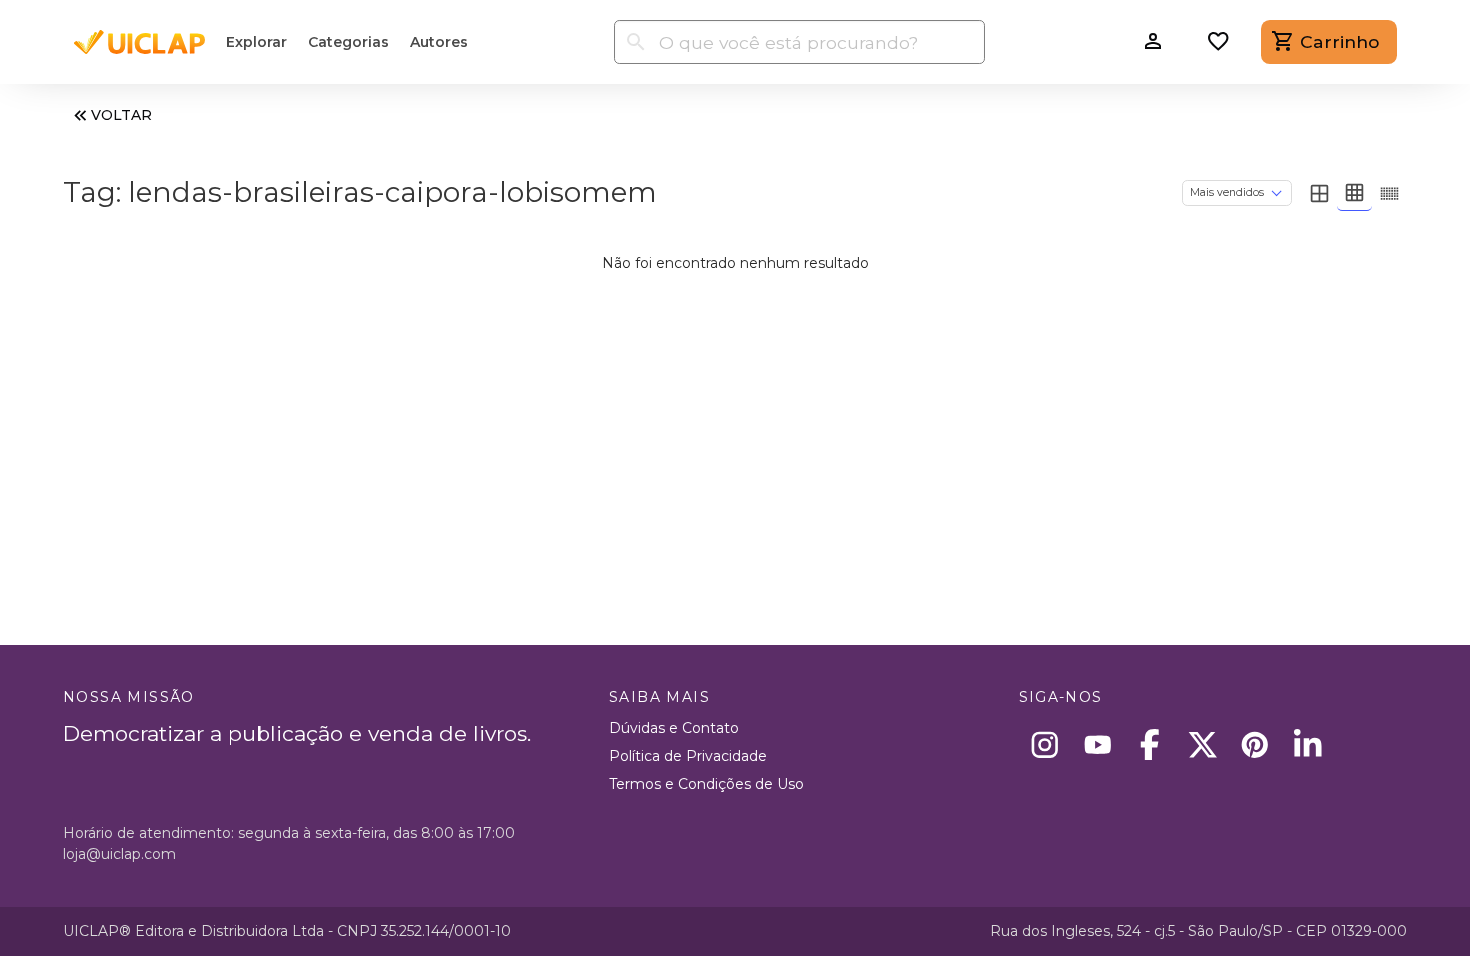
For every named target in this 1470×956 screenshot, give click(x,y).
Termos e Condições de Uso (706, 784)
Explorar (256, 42)
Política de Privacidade (688, 756)
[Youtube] (1097, 744)
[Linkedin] (1307, 744)
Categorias (348, 42)
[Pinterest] (1255, 744)
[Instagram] (1045, 744)
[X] (1202, 744)
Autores (439, 42)
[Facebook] (1150, 744)
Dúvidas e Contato (674, 728)
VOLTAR (121, 115)
